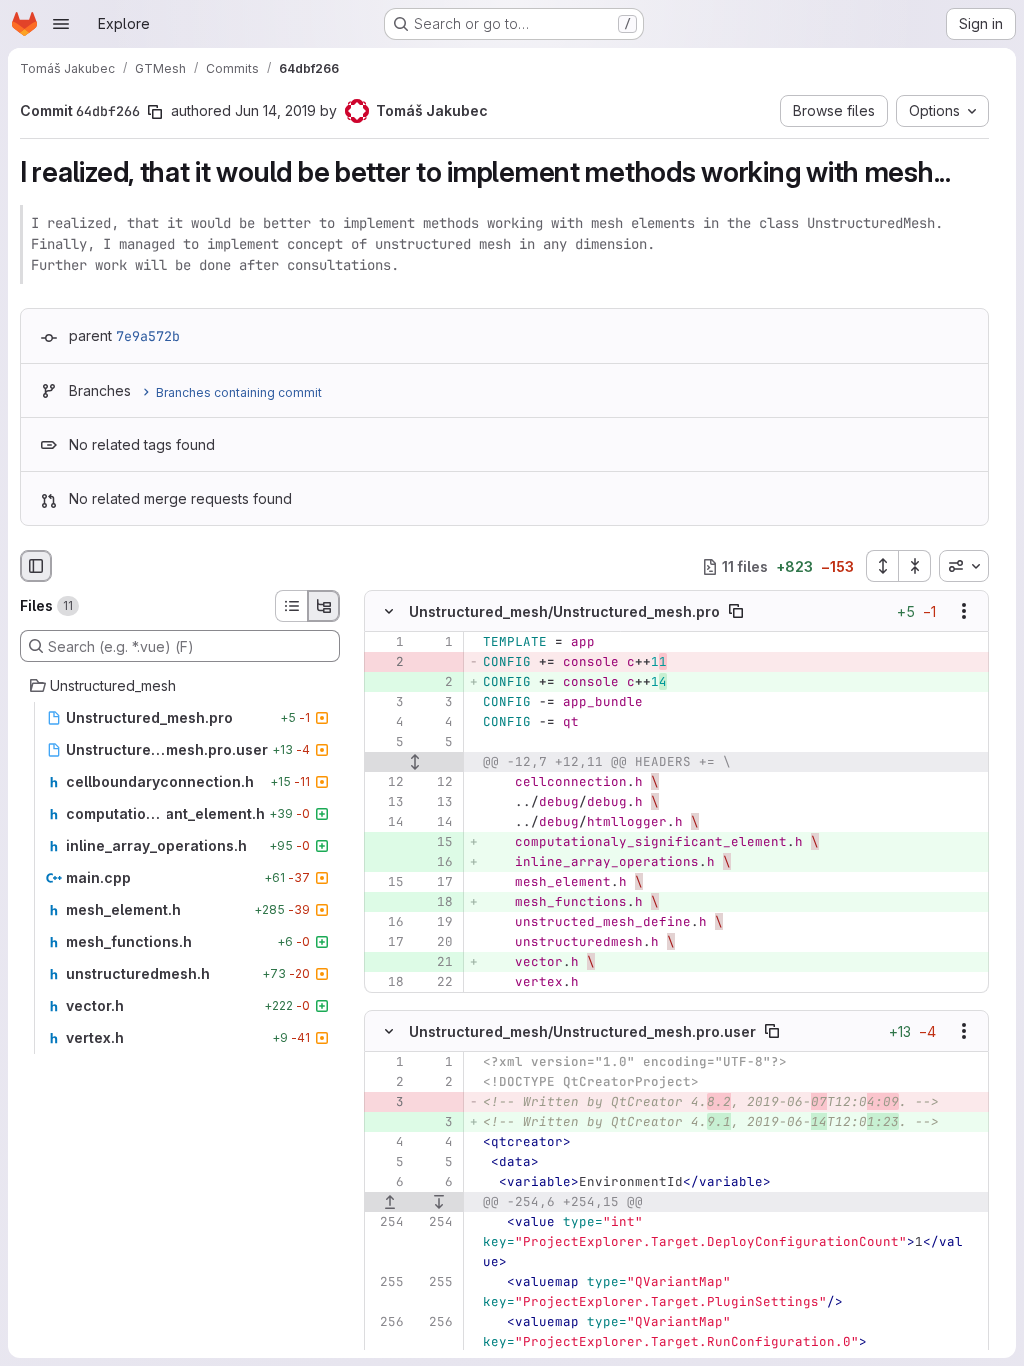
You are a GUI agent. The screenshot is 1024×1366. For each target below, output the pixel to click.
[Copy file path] (736, 612)
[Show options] (964, 612)
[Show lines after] (440, 1202)
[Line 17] (436, 883)
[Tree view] (324, 606)
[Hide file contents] (389, 612)
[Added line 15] (436, 843)
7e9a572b (148, 336)
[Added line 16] (436, 863)
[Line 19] (436, 923)
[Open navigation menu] (61, 24)
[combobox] (964, 566)
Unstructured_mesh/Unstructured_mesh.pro (564, 611)
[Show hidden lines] (414, 763)
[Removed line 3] (387, 1102)
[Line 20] (436, 943)
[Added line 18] (436, 903)
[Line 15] (387, 883)
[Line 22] (436, 983)
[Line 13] (387, 803)
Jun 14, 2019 (275, 110)
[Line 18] (387, 983)
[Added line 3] (436, 1122)
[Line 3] (387, 703)
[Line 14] (387, 823)
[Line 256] (387, 1322)
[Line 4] (387, 723)
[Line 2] (387, 1082)
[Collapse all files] (915, 566)
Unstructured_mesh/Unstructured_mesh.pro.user (582, 1030)
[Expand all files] (882, 566)
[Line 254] (387, 1222)
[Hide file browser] (36, 566)
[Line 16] (387, 923)
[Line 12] (387, 783)
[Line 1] (387, 643)
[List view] (291, 606)
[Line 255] (387, 1282)
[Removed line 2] (387, 663)
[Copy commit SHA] (155, 112)
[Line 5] (387, 743)
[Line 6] (387, 1182)
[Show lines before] (390, 1202)
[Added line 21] (436, 963)
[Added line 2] (436, 683)
